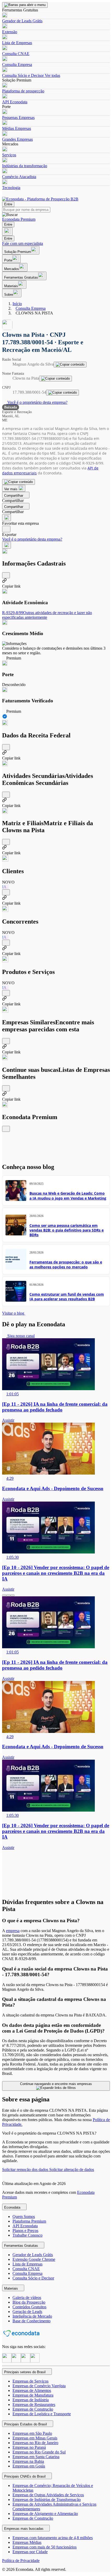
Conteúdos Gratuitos (29, 2307)
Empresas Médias (27, 2542)
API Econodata (15, 102)
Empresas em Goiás (29, 2466)
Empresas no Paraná (29, 2447)
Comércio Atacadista (19, 177)
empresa (13, 1931)
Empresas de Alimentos (32, 2390)
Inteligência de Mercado (32, 2316)
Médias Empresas (17, 128)
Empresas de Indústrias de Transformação (47, 2500)
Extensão (10, 32)
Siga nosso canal (20, 1336)
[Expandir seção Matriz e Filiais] (6, 842)
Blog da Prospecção (29, 2302)
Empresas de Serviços (30, 2381)
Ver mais (11, 489)
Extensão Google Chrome (34, 2259)
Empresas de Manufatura (33, 2395)
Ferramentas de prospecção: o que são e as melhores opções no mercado (66, 1264)
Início (17, 304)
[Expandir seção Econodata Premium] (6, 1129)
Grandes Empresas (17, 139)
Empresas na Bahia (28, 2461)
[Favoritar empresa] (7, 518)
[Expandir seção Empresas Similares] (6, 1041)
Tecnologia (11, 188)
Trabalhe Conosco (27, 2235)
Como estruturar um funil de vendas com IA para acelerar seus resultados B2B (67, 1297)
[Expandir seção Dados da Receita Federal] (6, 747)
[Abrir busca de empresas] (7, 231)
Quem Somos (24, 2217)
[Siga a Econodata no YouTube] (35, 2361)
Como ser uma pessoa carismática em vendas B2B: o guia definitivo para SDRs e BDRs (67, 1230)
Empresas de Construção (33, 2409)
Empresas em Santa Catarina (36, 2457)
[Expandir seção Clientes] (6, 892)
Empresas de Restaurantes (34, 2405)
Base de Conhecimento (32, 2321)
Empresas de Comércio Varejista (39, 2386)
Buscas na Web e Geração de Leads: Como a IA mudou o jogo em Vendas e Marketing (68, 1196)
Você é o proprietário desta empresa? (37, 402)
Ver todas (52, 75)
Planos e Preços (25, 2231)
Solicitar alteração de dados (72, 2170)
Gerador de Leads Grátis (22, 21)
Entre (8, 204)
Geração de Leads (27, 2312)
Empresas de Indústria (31, 2400)
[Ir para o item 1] (4, 1595)
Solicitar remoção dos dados (26, 2170)
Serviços (9, 155)
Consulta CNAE (16, 54)
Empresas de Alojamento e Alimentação (45, 2514)
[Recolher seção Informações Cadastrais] (6, 575)
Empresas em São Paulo (32, 2433)
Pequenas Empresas (18, 117)
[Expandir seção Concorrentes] (6, 943)
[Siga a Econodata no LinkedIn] (16, 2361)
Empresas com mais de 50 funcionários (45, 2547)
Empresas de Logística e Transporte (42, 2414)
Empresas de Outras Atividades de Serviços (48, 2495)
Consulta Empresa (17, 65)
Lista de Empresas (17, 43)
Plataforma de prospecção (23, 91)
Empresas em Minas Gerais (35, 2438)
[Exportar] (6, 529)
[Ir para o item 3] (13, 1595)
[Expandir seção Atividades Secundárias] (6, 795)
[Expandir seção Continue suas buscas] (6, 1088)
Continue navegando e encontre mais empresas (56, 2084)
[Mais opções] (7, 545)
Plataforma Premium (29, 2221)
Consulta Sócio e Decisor (23, 75)
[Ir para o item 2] (8, 1595)
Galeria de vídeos (27, 2298)
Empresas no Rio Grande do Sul (39, 2452)
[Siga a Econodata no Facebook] (26, 2361)
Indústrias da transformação (25, 166)
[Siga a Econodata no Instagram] (7, 2361)
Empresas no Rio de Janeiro (35, 2443)
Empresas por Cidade (30, 2552)
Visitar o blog (14, 1313)
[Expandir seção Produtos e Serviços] (6, 993)
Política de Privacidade (21, 2561)
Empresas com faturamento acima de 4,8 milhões (53, 2538)
